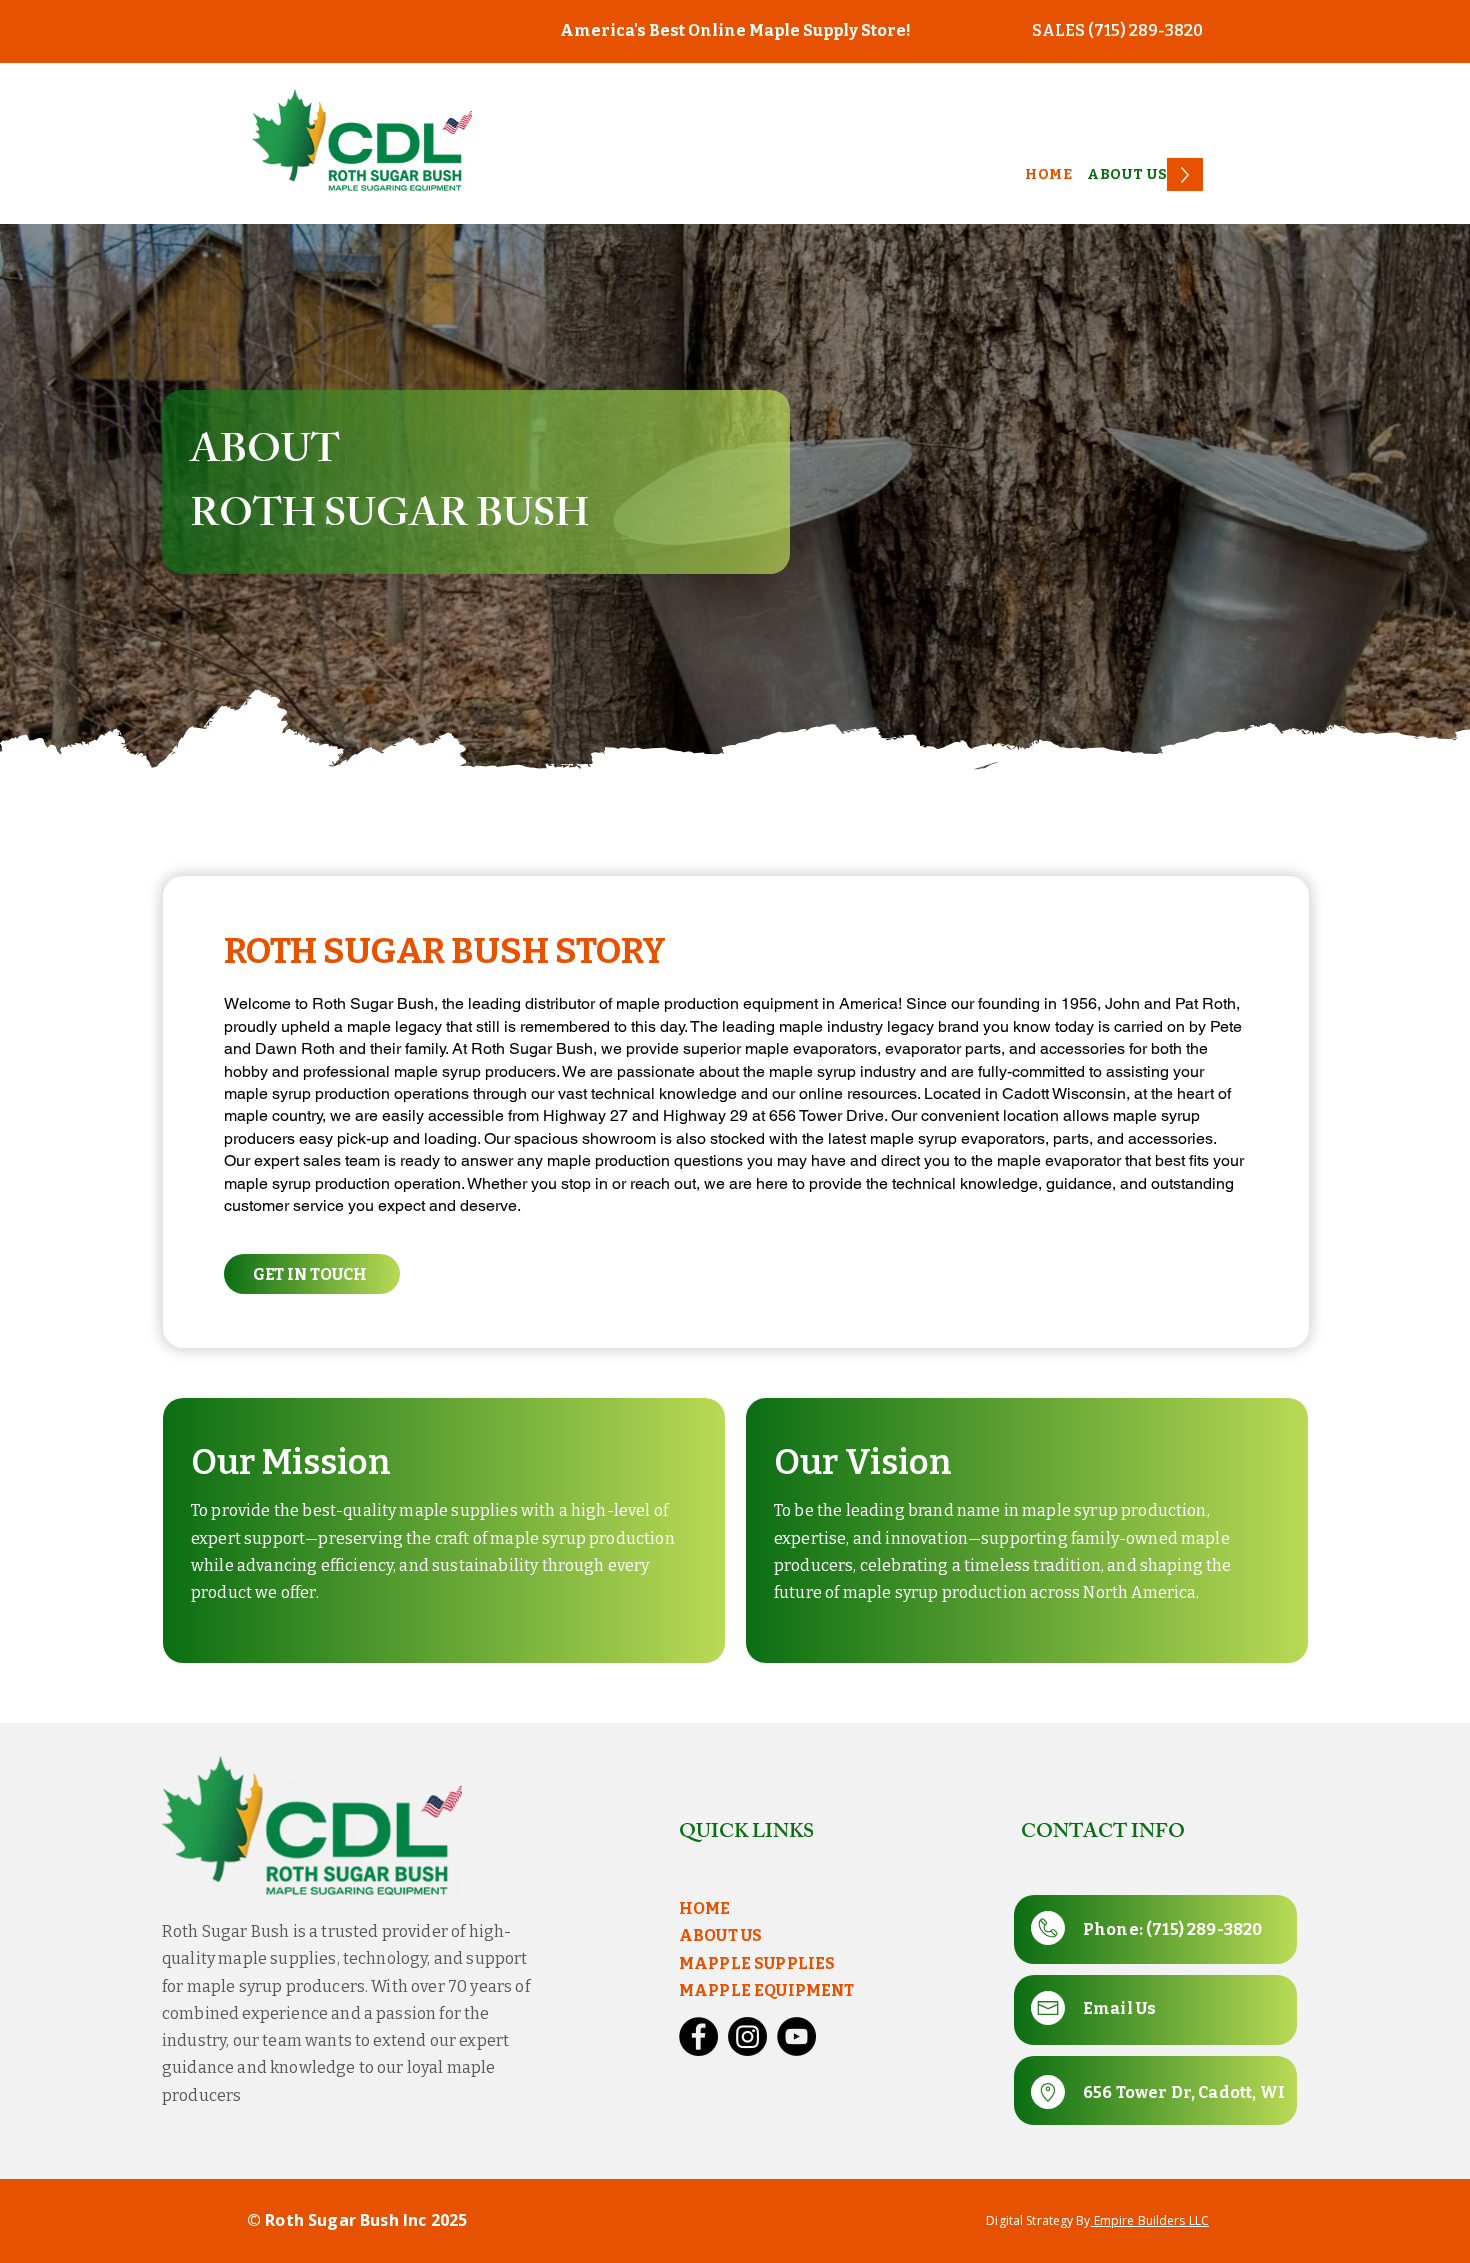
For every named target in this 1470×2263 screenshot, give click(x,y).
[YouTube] (796, 2036)
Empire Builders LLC (1150, 2220)
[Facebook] (698, 2036)
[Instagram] (747, 2036)
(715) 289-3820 (1204, 1929)
